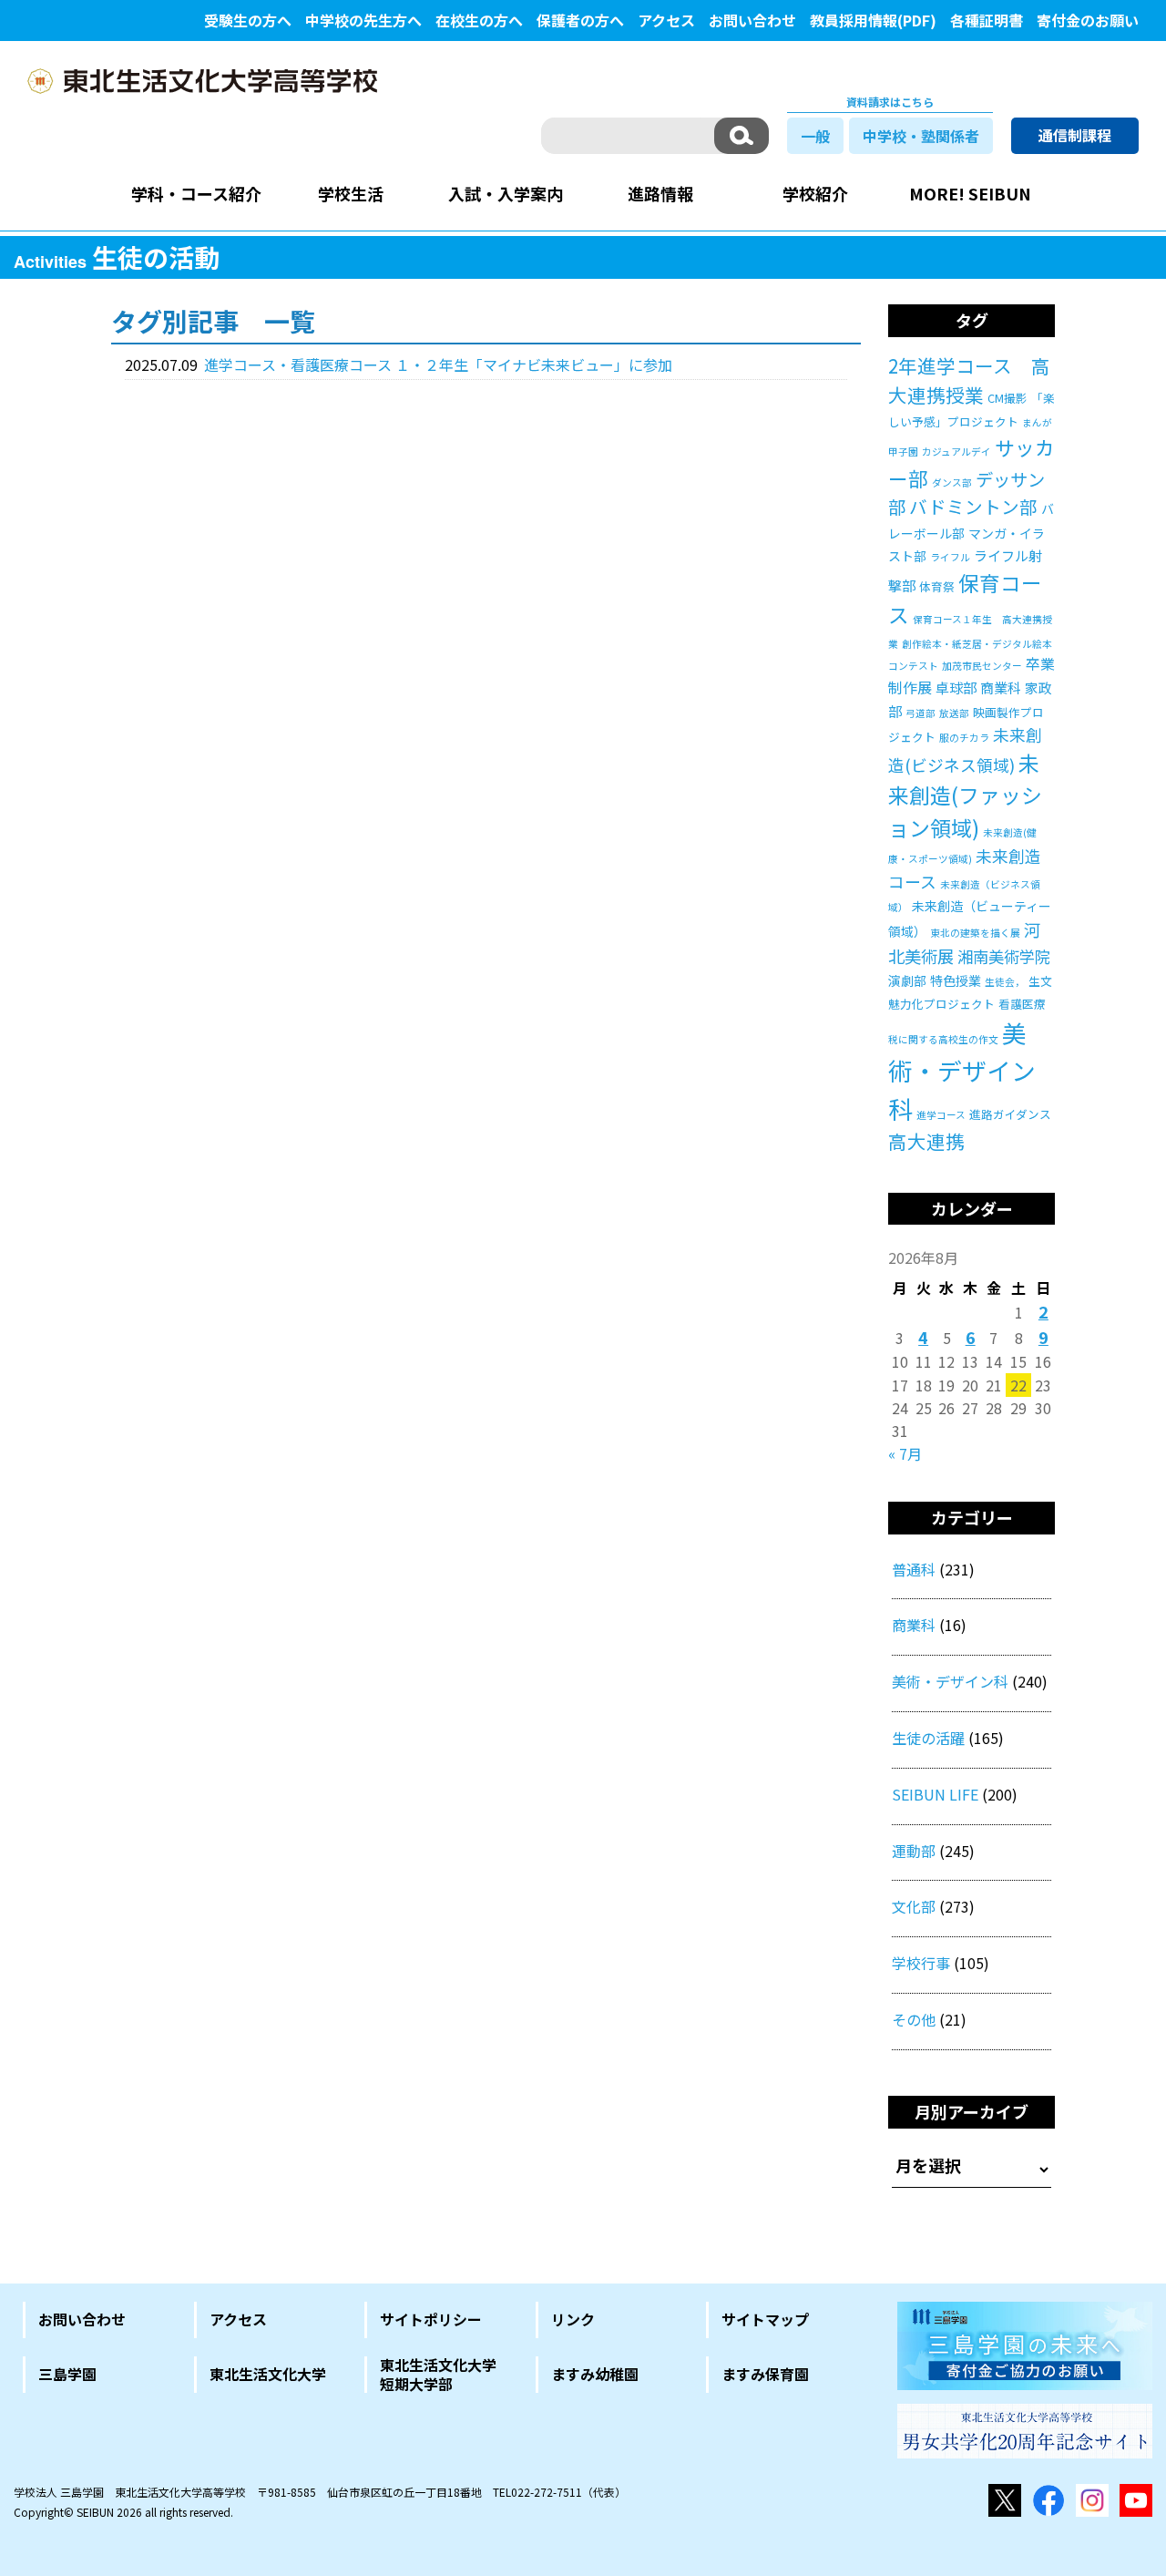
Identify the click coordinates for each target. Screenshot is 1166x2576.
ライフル (950, 557)
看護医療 (1022, 1004)
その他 (914, 2019)
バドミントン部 (973, 506)
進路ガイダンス (1010, 1114)
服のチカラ (964, 738)
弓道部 (921, 713)
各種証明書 (987, 20)
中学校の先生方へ (363, 20)
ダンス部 (952, 482)
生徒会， (1005, 982)
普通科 (914, 1569)
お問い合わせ (752, 20)
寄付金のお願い (1088, 20)
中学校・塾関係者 (921, 136)
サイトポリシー (431, 2319)
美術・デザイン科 (962, 1071)
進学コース (941, 1115)
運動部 (914, 1851)
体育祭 (937, 586)
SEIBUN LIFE (935, 1794)
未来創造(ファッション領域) (965, 795)
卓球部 (956, 688)
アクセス (666, 20)
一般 (815, 136)
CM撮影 (1007, 398)
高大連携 (926, 1141)
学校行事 (921, 1963)
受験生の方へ (248, 20)
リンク (573, 2319)
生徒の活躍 (928, 1738)
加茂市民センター (982, 666)
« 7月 (905, 1453)
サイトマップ (765, 2319)
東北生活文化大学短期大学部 (438, 2375)
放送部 (954, 713)
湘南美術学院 (1004, 956)
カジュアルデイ (956, 452)
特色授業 (956, 980)
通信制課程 (1075, 135)
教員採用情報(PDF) (873, 20)
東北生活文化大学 (268, 2374)
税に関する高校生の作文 (943, 1039)
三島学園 (67, 2374)
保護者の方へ (580, 20)
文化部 (914, 1906)
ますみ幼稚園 (595, 2374)
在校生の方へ (479, 20)
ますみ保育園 (765, 2374)
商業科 (1001, 688)
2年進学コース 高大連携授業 (969, 380)
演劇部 (907, 980)
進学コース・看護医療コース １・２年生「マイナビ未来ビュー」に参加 (438, 364)
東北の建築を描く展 (975, 933)
